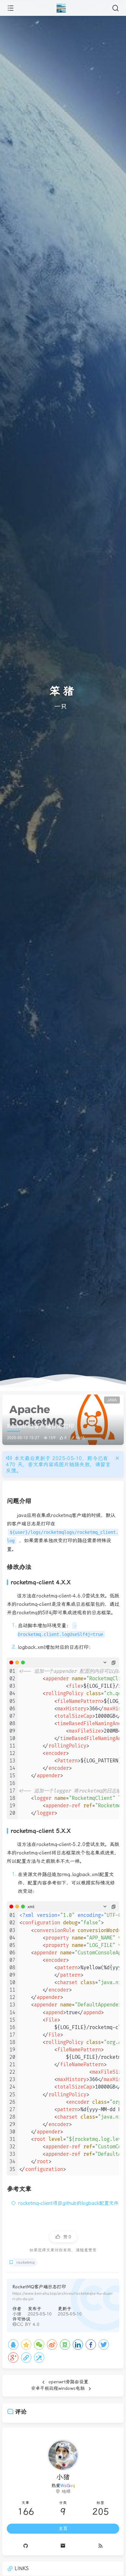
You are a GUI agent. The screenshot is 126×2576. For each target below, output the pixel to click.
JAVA (112, 1400)
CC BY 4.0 (28, 2324)
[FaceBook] (91, 2345)
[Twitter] (104, 2345)
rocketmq (26, 2262)
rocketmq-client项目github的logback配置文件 (68, 2203)
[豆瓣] (65, 2345)
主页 (63, 2528)
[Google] (13, 2357)
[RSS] (100, 2546)
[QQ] (13, 2345)
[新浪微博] (52, 2345)
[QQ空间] (26, 2345)
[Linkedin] (78, 2345)
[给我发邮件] (63, 2546)
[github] (26, 2546)
